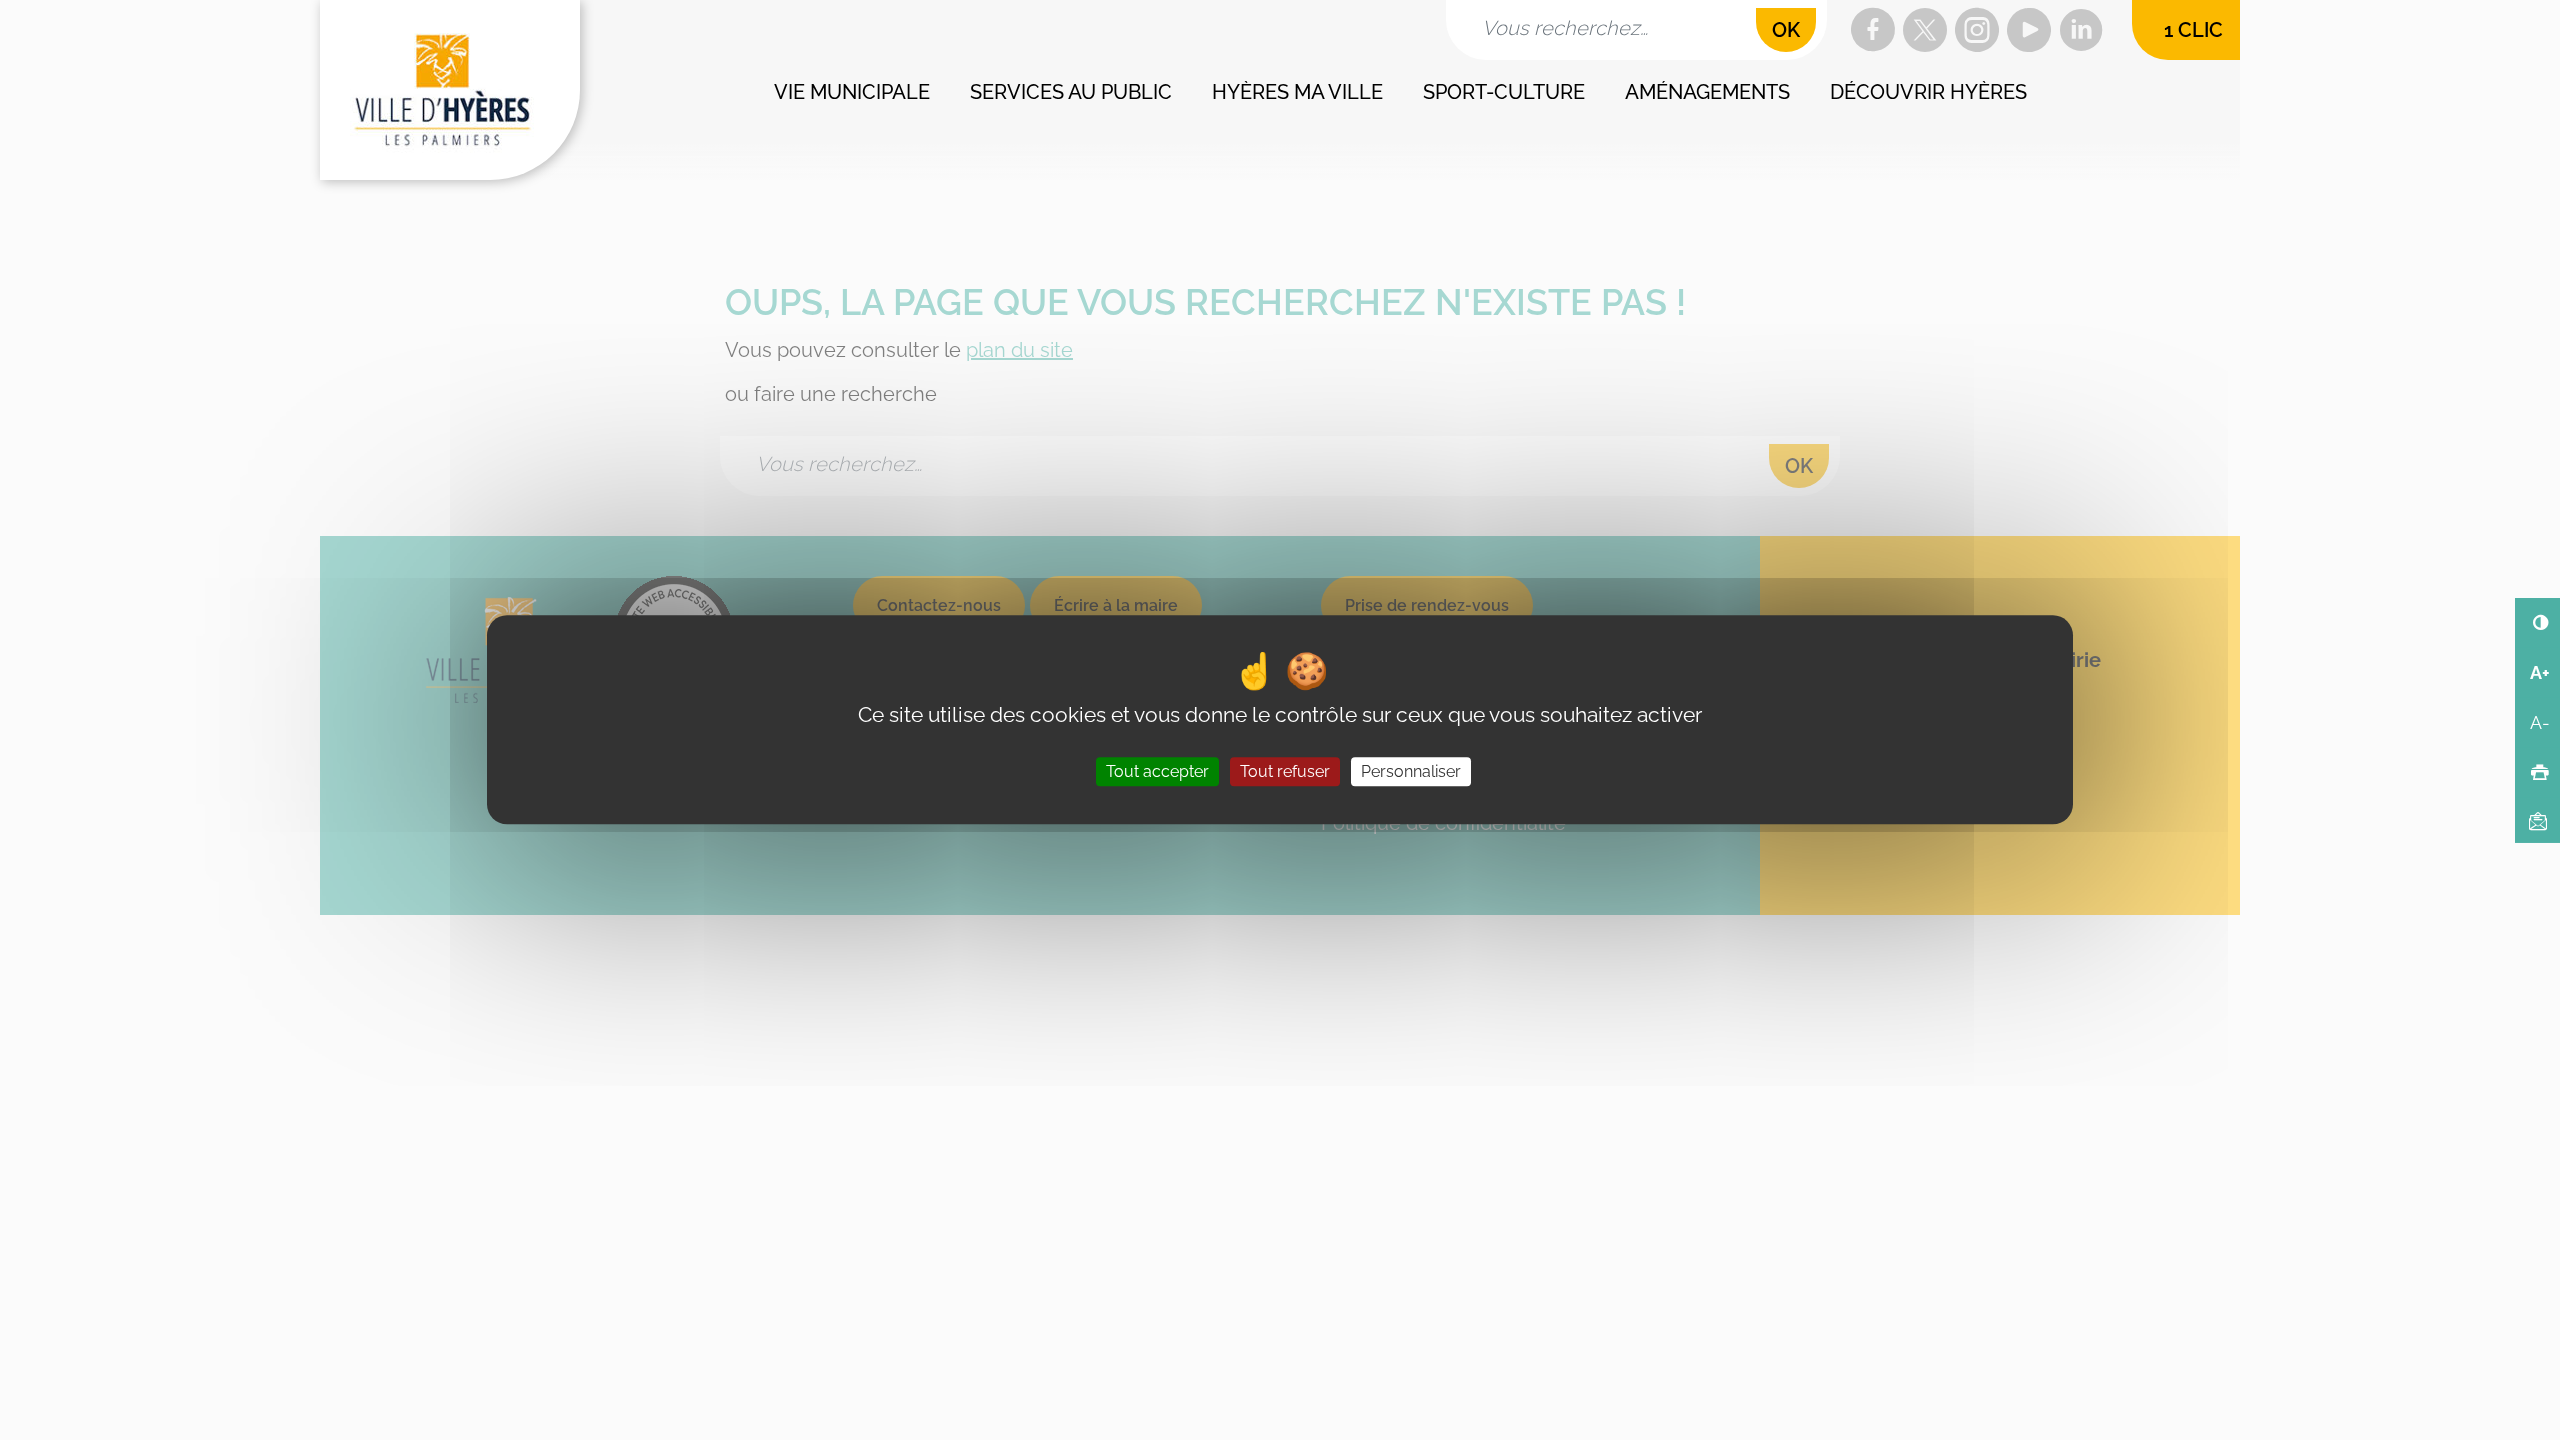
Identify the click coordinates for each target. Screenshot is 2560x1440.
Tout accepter (1157, 772)
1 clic (2193, 30)
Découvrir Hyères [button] (1928, 92)
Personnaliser (1411, 772)
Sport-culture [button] (1504, 92)
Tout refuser (1285, 772)
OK (1786, 30)
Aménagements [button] (1707, 92)
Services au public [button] (1071, 92)
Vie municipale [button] (852, 92)
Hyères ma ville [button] (1297, 92)
